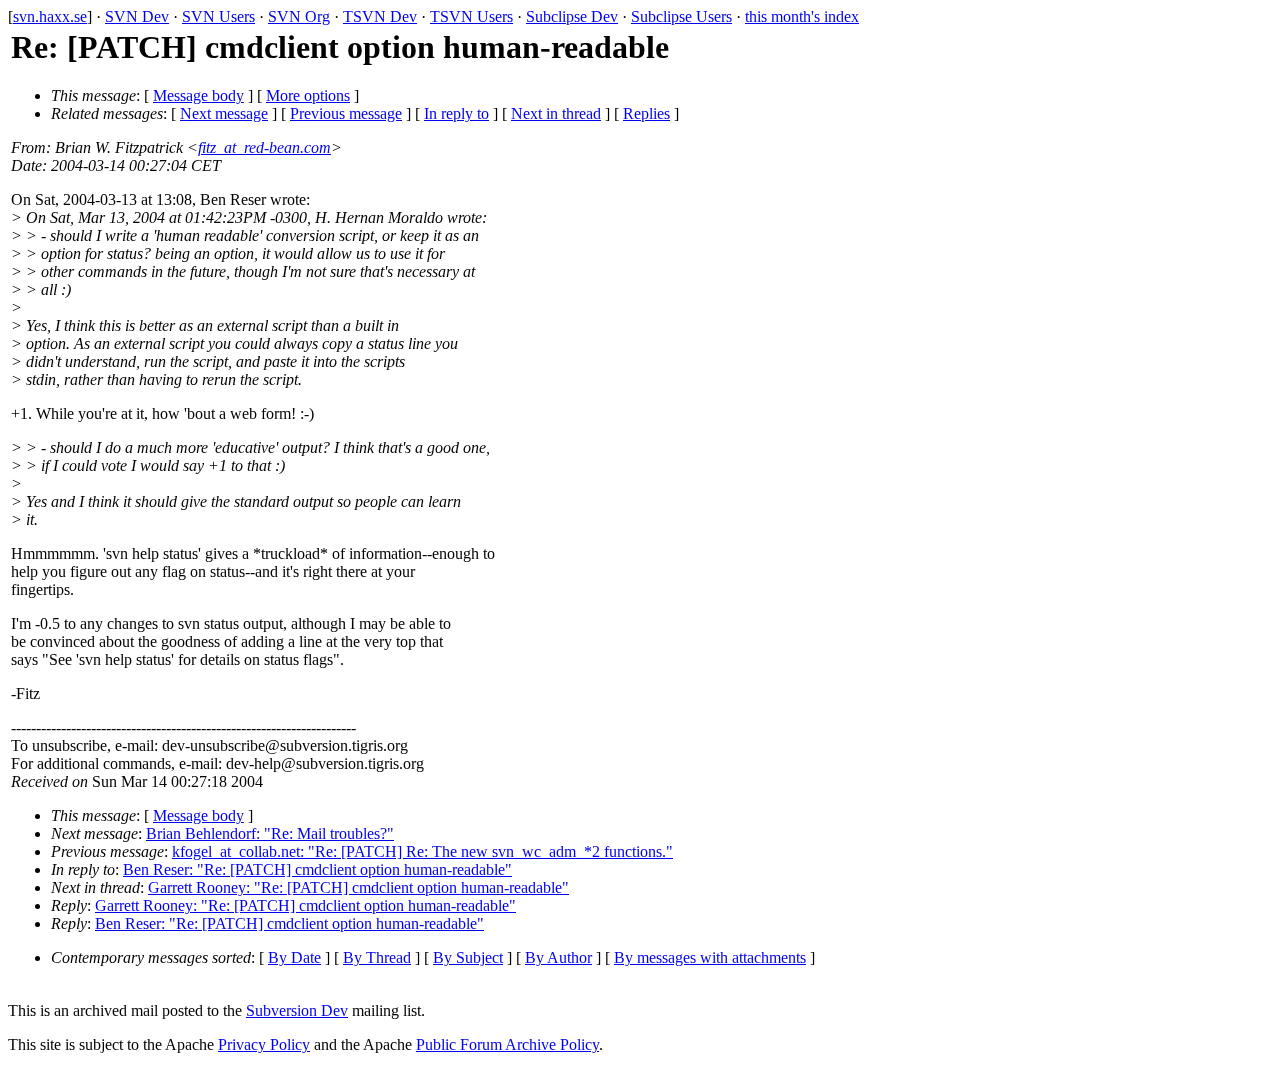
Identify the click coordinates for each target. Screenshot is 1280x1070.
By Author (558, 957)
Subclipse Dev (572, 16)
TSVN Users (471, 16)
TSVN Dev (380, 16)
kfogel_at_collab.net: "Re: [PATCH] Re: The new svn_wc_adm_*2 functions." (422, 851)
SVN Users (218, 16)
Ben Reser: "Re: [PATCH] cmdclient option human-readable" (317, 869)
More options (308, 95)
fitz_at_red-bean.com (264, 147)
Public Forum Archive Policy (507, 1044)
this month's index (802, 16)
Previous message (346, 113)
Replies (646, 113)
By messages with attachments (710, 957)
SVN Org (299, 16)
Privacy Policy (264, 1044)
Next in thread (556, 113)
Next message (224, 113)
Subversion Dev (297, 1010)
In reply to (456, 113)
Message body (198, 95)
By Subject (468, 957)
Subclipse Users (681, 16)
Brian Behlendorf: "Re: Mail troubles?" (270, 833)
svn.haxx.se (50, 16)
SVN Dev (137, 16)
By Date (294, 957)
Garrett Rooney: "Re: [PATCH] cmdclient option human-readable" (358, 887)
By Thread (377, 957)
